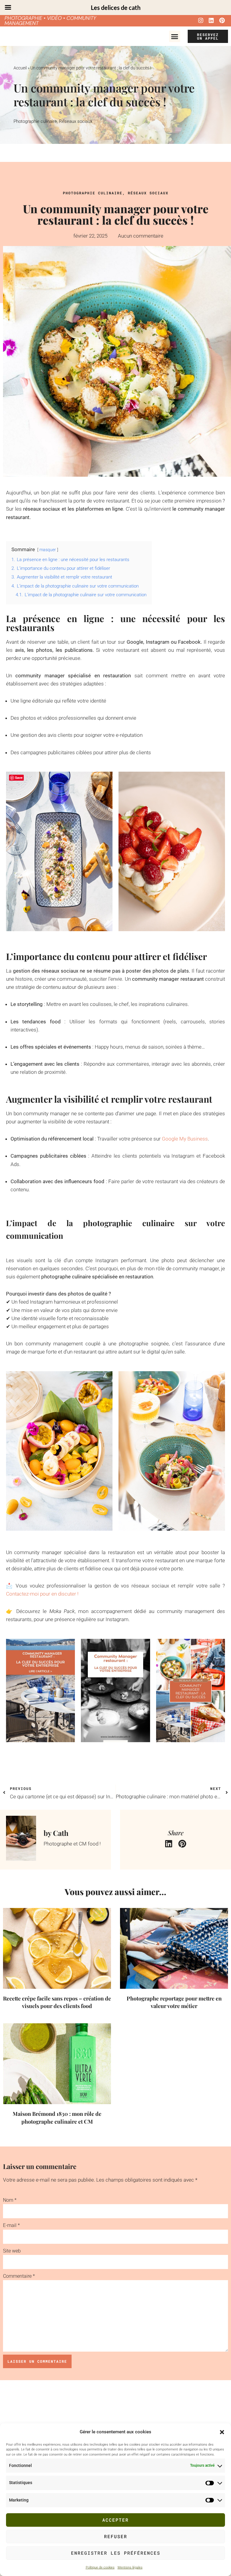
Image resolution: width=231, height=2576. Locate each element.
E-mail (11, 2225)
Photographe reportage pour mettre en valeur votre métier (174, 2002)
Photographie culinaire (35, 121)
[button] (222, 2432)
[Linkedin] (211, 20)
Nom (10, 2200)
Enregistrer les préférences (116, 2553)
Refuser (116, 2536)
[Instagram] (201, 20)
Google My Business (185, 1139)
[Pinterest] (222, 20)
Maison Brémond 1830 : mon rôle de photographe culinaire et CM (57, 2117)
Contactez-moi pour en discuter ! (42, 1594)
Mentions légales (130, 2567)
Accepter (115, 2520)
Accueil (20, 68)
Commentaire (19, 2276)
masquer (48, 550)
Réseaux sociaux (76, 121)
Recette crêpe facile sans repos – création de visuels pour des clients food (57, 2002)
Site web (12, 2251)
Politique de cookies (100, 2567)
